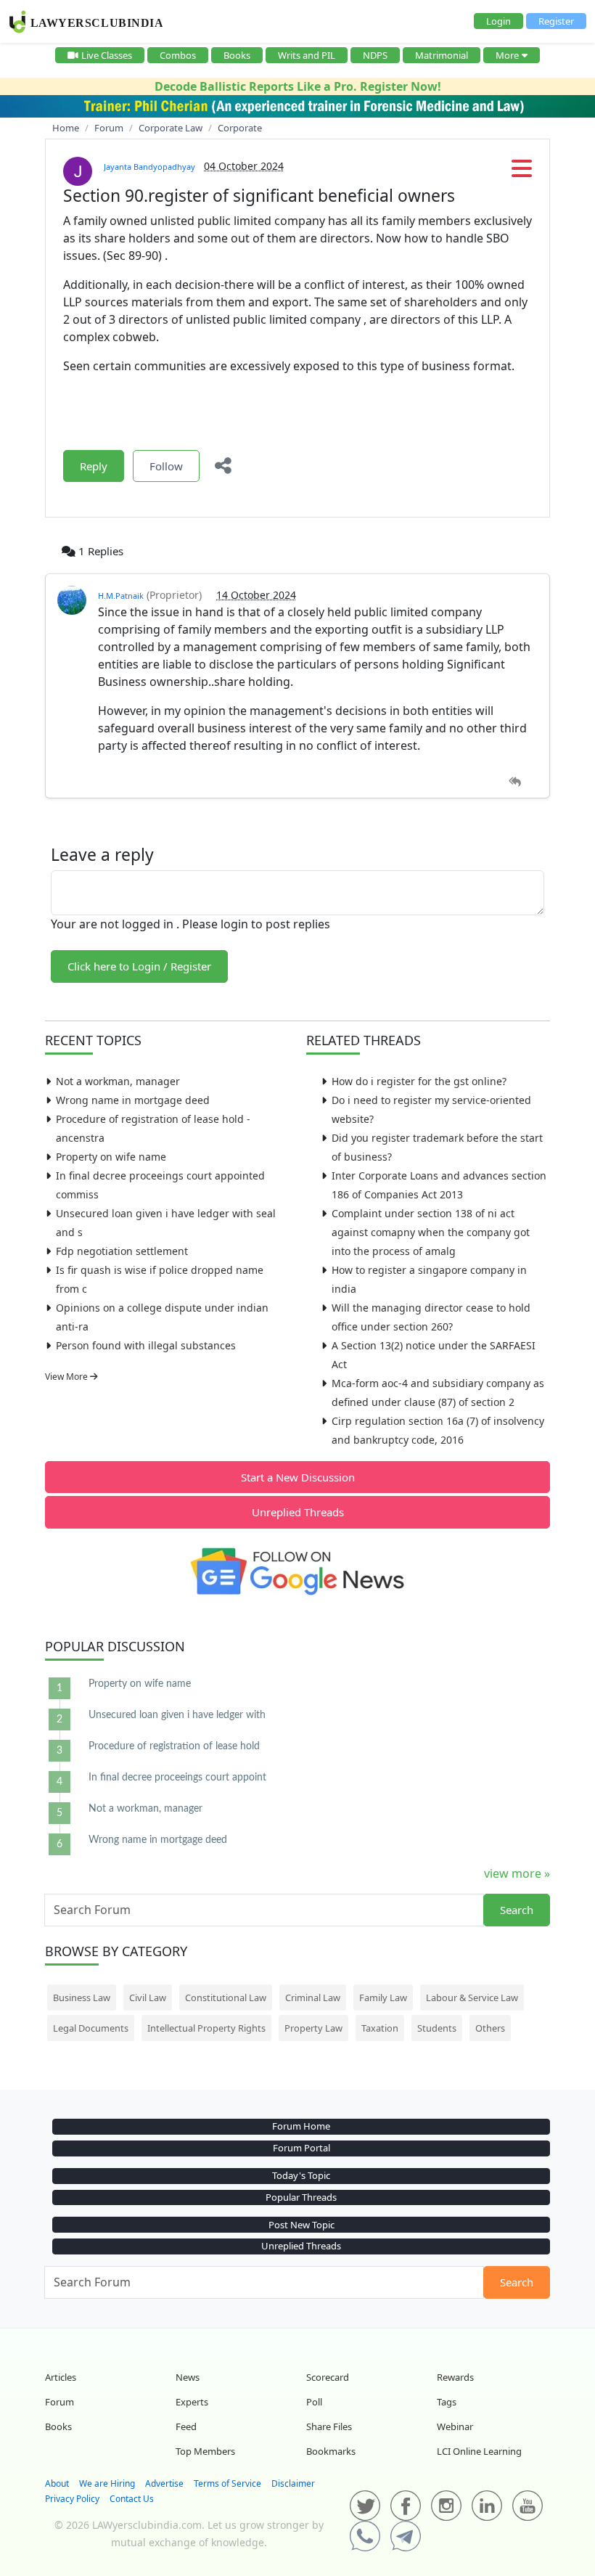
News (188, 2377)
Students (437, 2028)
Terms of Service (227, 2483)
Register (556, 21)
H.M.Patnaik (121, 596)
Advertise (164, 2483)
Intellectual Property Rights (206, 2028)
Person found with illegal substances (146, 1345)
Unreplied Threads (298, 1512)
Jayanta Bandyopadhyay (149, 167)
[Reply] (515, 782)
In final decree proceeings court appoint (177, 1778)
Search (517, 1910)
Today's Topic (301, 2175)
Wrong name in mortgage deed (133, 1100)
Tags (447, 2402)
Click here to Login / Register (139, 966)
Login (498, 21)
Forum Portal (301, 2148)
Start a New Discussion (298, 1477)
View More (67, 1377)
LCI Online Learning (479, 2451)
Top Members (205, 2451)
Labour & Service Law (472, 1998)
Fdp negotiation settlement (122, 1251)
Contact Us (132, 2499)
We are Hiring (107, 2483)
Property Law (313, 2028)
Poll (314, 2402)
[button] (522, 173)
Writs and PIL (307, 55)
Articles (61, 2377)
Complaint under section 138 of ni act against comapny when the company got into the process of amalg (431, 1232)
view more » (517, 1873)
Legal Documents (91, 2028)
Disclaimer (293, 2483)
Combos (178, 55)
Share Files (329, 2426)
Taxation (380, 2028)
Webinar (455, 2426)
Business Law (82, 1998)
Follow (166, 466)
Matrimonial (442, 55)
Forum (59, 2402)
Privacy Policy (72, 2499)
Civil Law (148, 1998)
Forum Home (301, 2126)
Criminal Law (313, 1998)
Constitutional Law (226, 1998)
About (57, 2483)
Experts (192, 2402)
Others (490, 2028)
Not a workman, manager (118, 1081)
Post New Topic (301, 2225)
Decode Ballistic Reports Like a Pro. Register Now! (298, 86)
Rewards (455, 2377)
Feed (186, 2426)
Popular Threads (301, 2197)
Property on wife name (111, 1157)
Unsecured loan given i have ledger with (177, 1715)
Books (237, 55)
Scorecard (328, 2377)
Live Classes (107, 55)
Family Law (383, 1998)
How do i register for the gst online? (419, 1081)
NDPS (375, 55)
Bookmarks (331, 2451)
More (507, 55)
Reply (94, 466)
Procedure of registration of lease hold (174, 1746)
